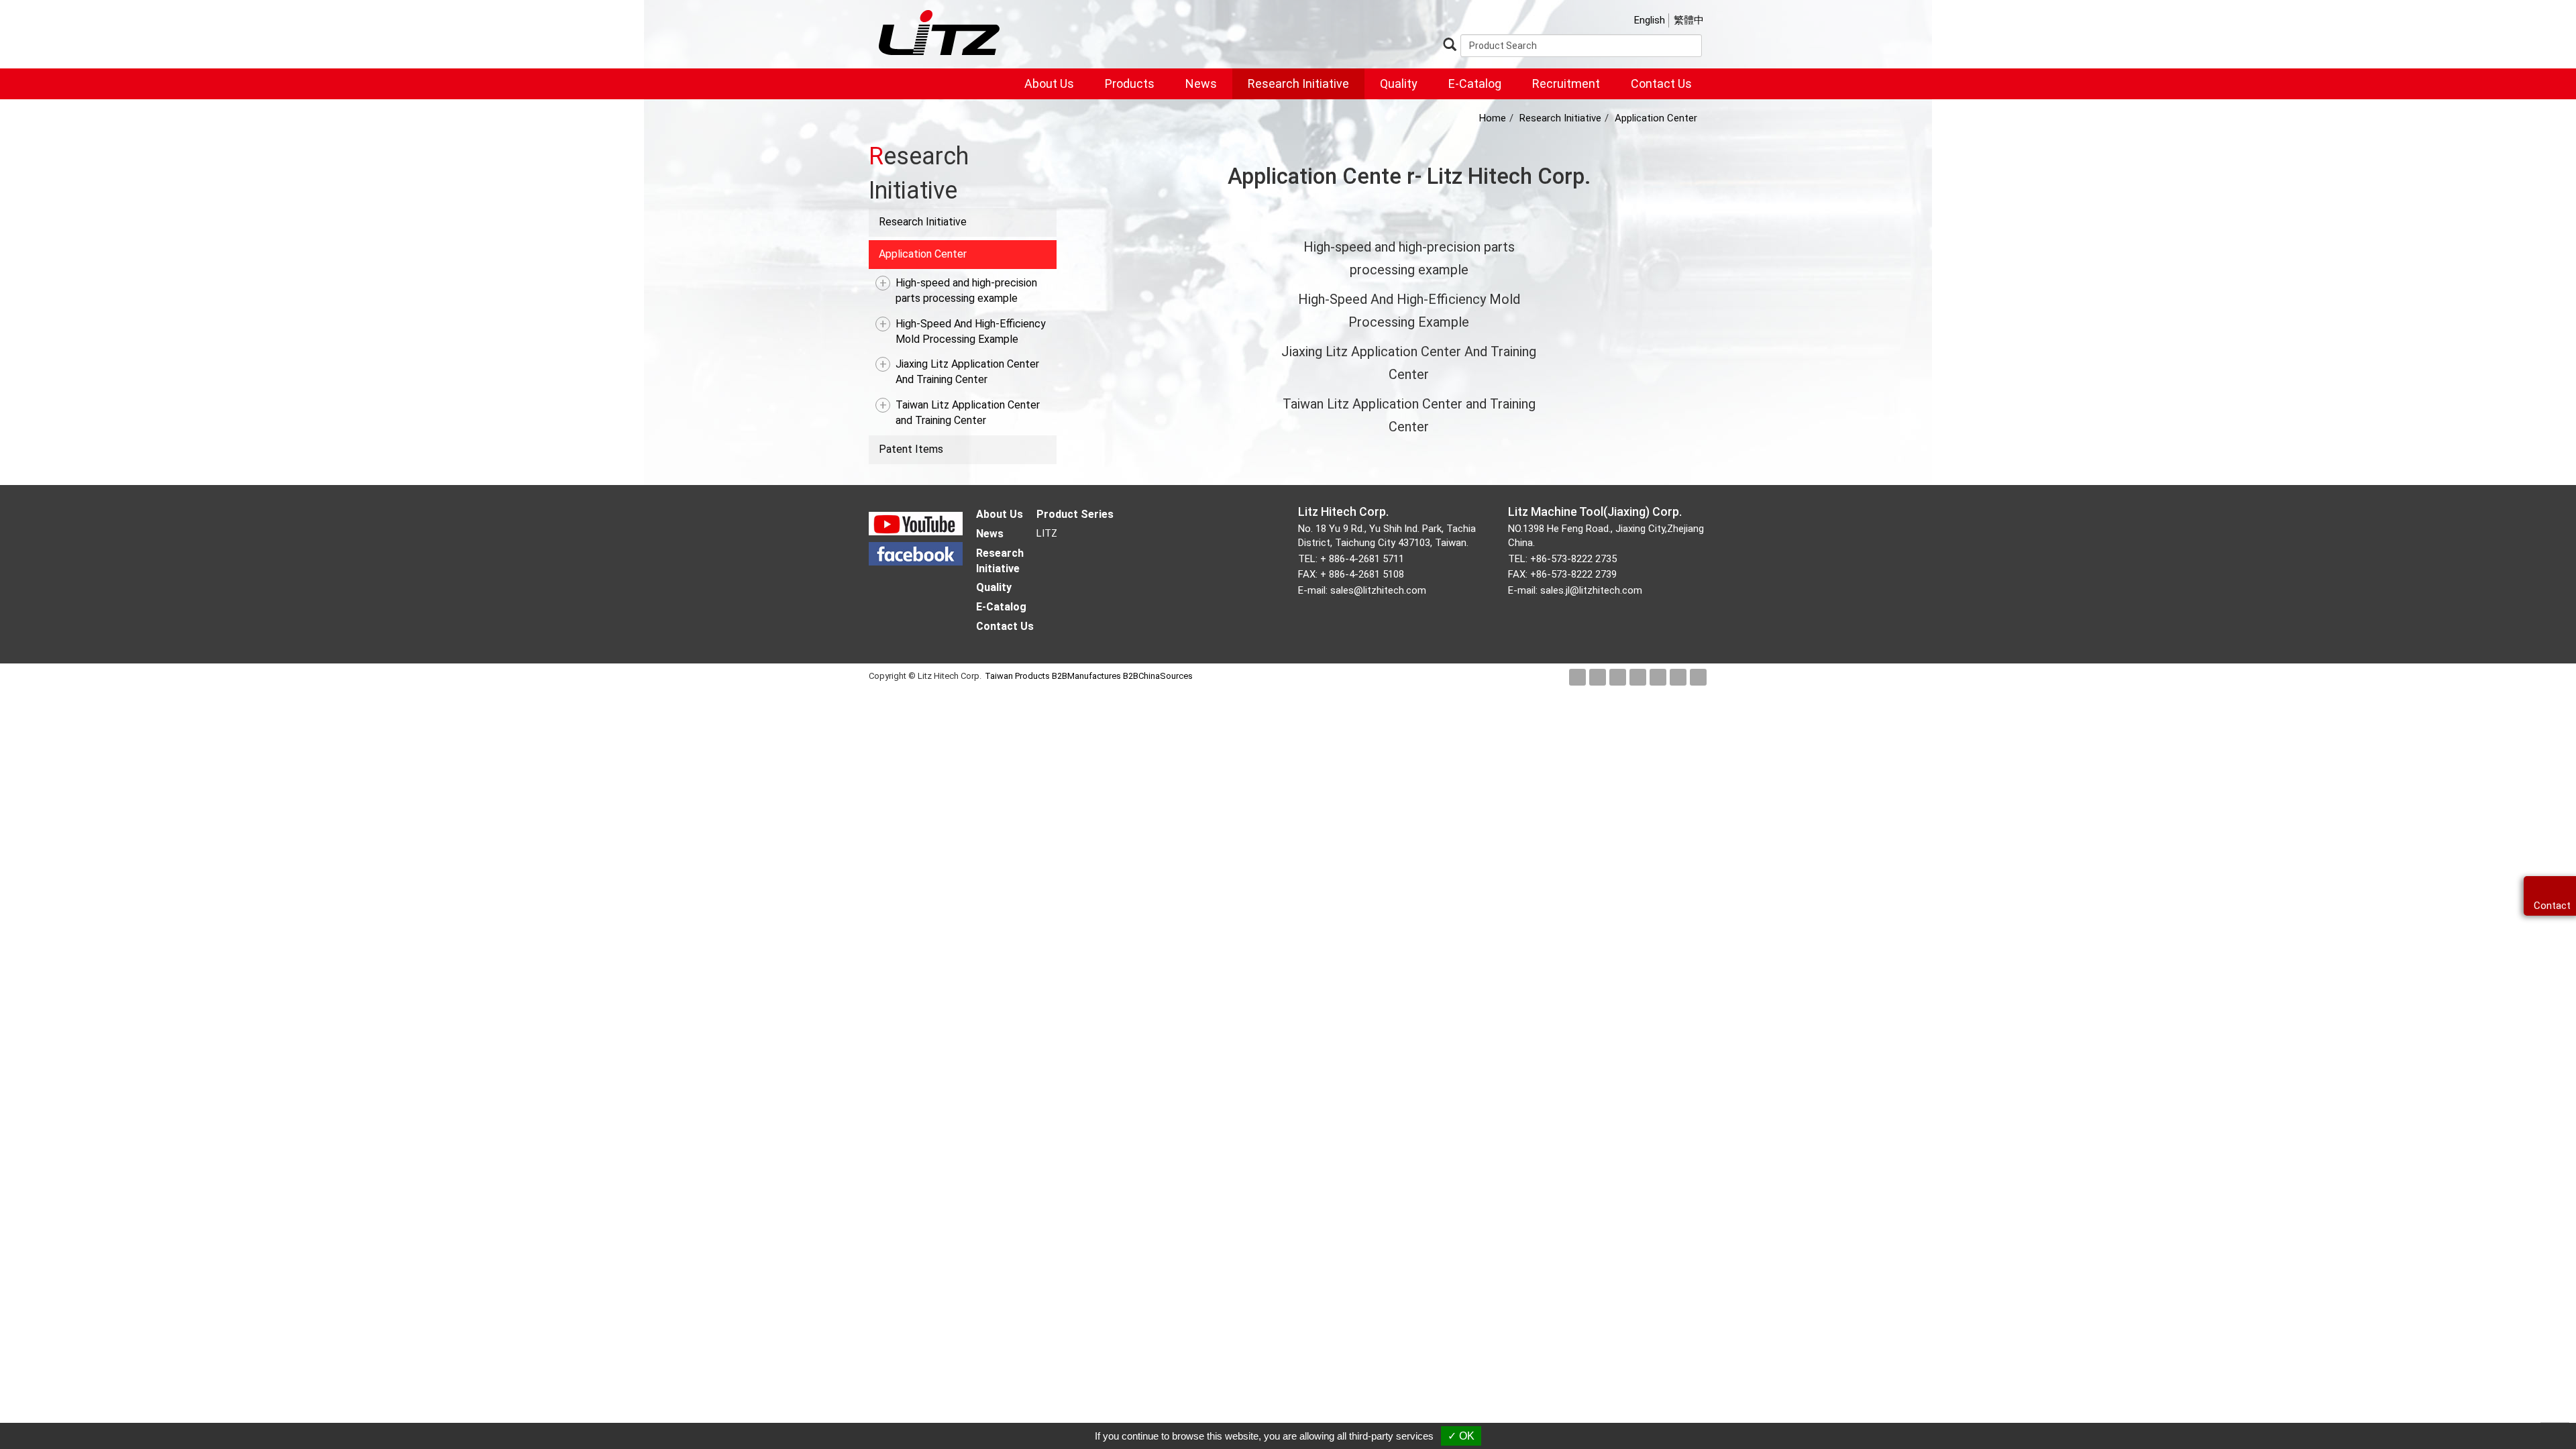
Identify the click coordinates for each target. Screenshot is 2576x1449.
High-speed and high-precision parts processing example (966, 290)
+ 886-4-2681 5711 (1362, 559)
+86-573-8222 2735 (1573, 559)
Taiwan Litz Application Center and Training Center (968, 413)
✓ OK (1461, 1436)
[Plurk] (1618, 677)
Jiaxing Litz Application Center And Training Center (967, 372)
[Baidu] (1678, 677)
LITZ (1047, 533)
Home (1493, 118)
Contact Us (1661, 84)
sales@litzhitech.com (1378, 590)
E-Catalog (1475, 84)
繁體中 (1689, 20)
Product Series (1075, 514)
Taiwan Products (1017, 676)
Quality (1399, 84)
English (1650, 20)
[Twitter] (1598, 677)
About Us (1049, 84)
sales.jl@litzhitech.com (1591, 590)
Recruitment (1566, 84)
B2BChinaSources (1158, 676)
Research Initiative (1298, 84)
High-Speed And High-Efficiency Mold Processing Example (971, 331)
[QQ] (1698, 677)
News (1201, 84)
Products (1130, 84)
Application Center (923, 254)
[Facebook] (1577, 677)
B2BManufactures (1086, 676)
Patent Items (911, 449)
